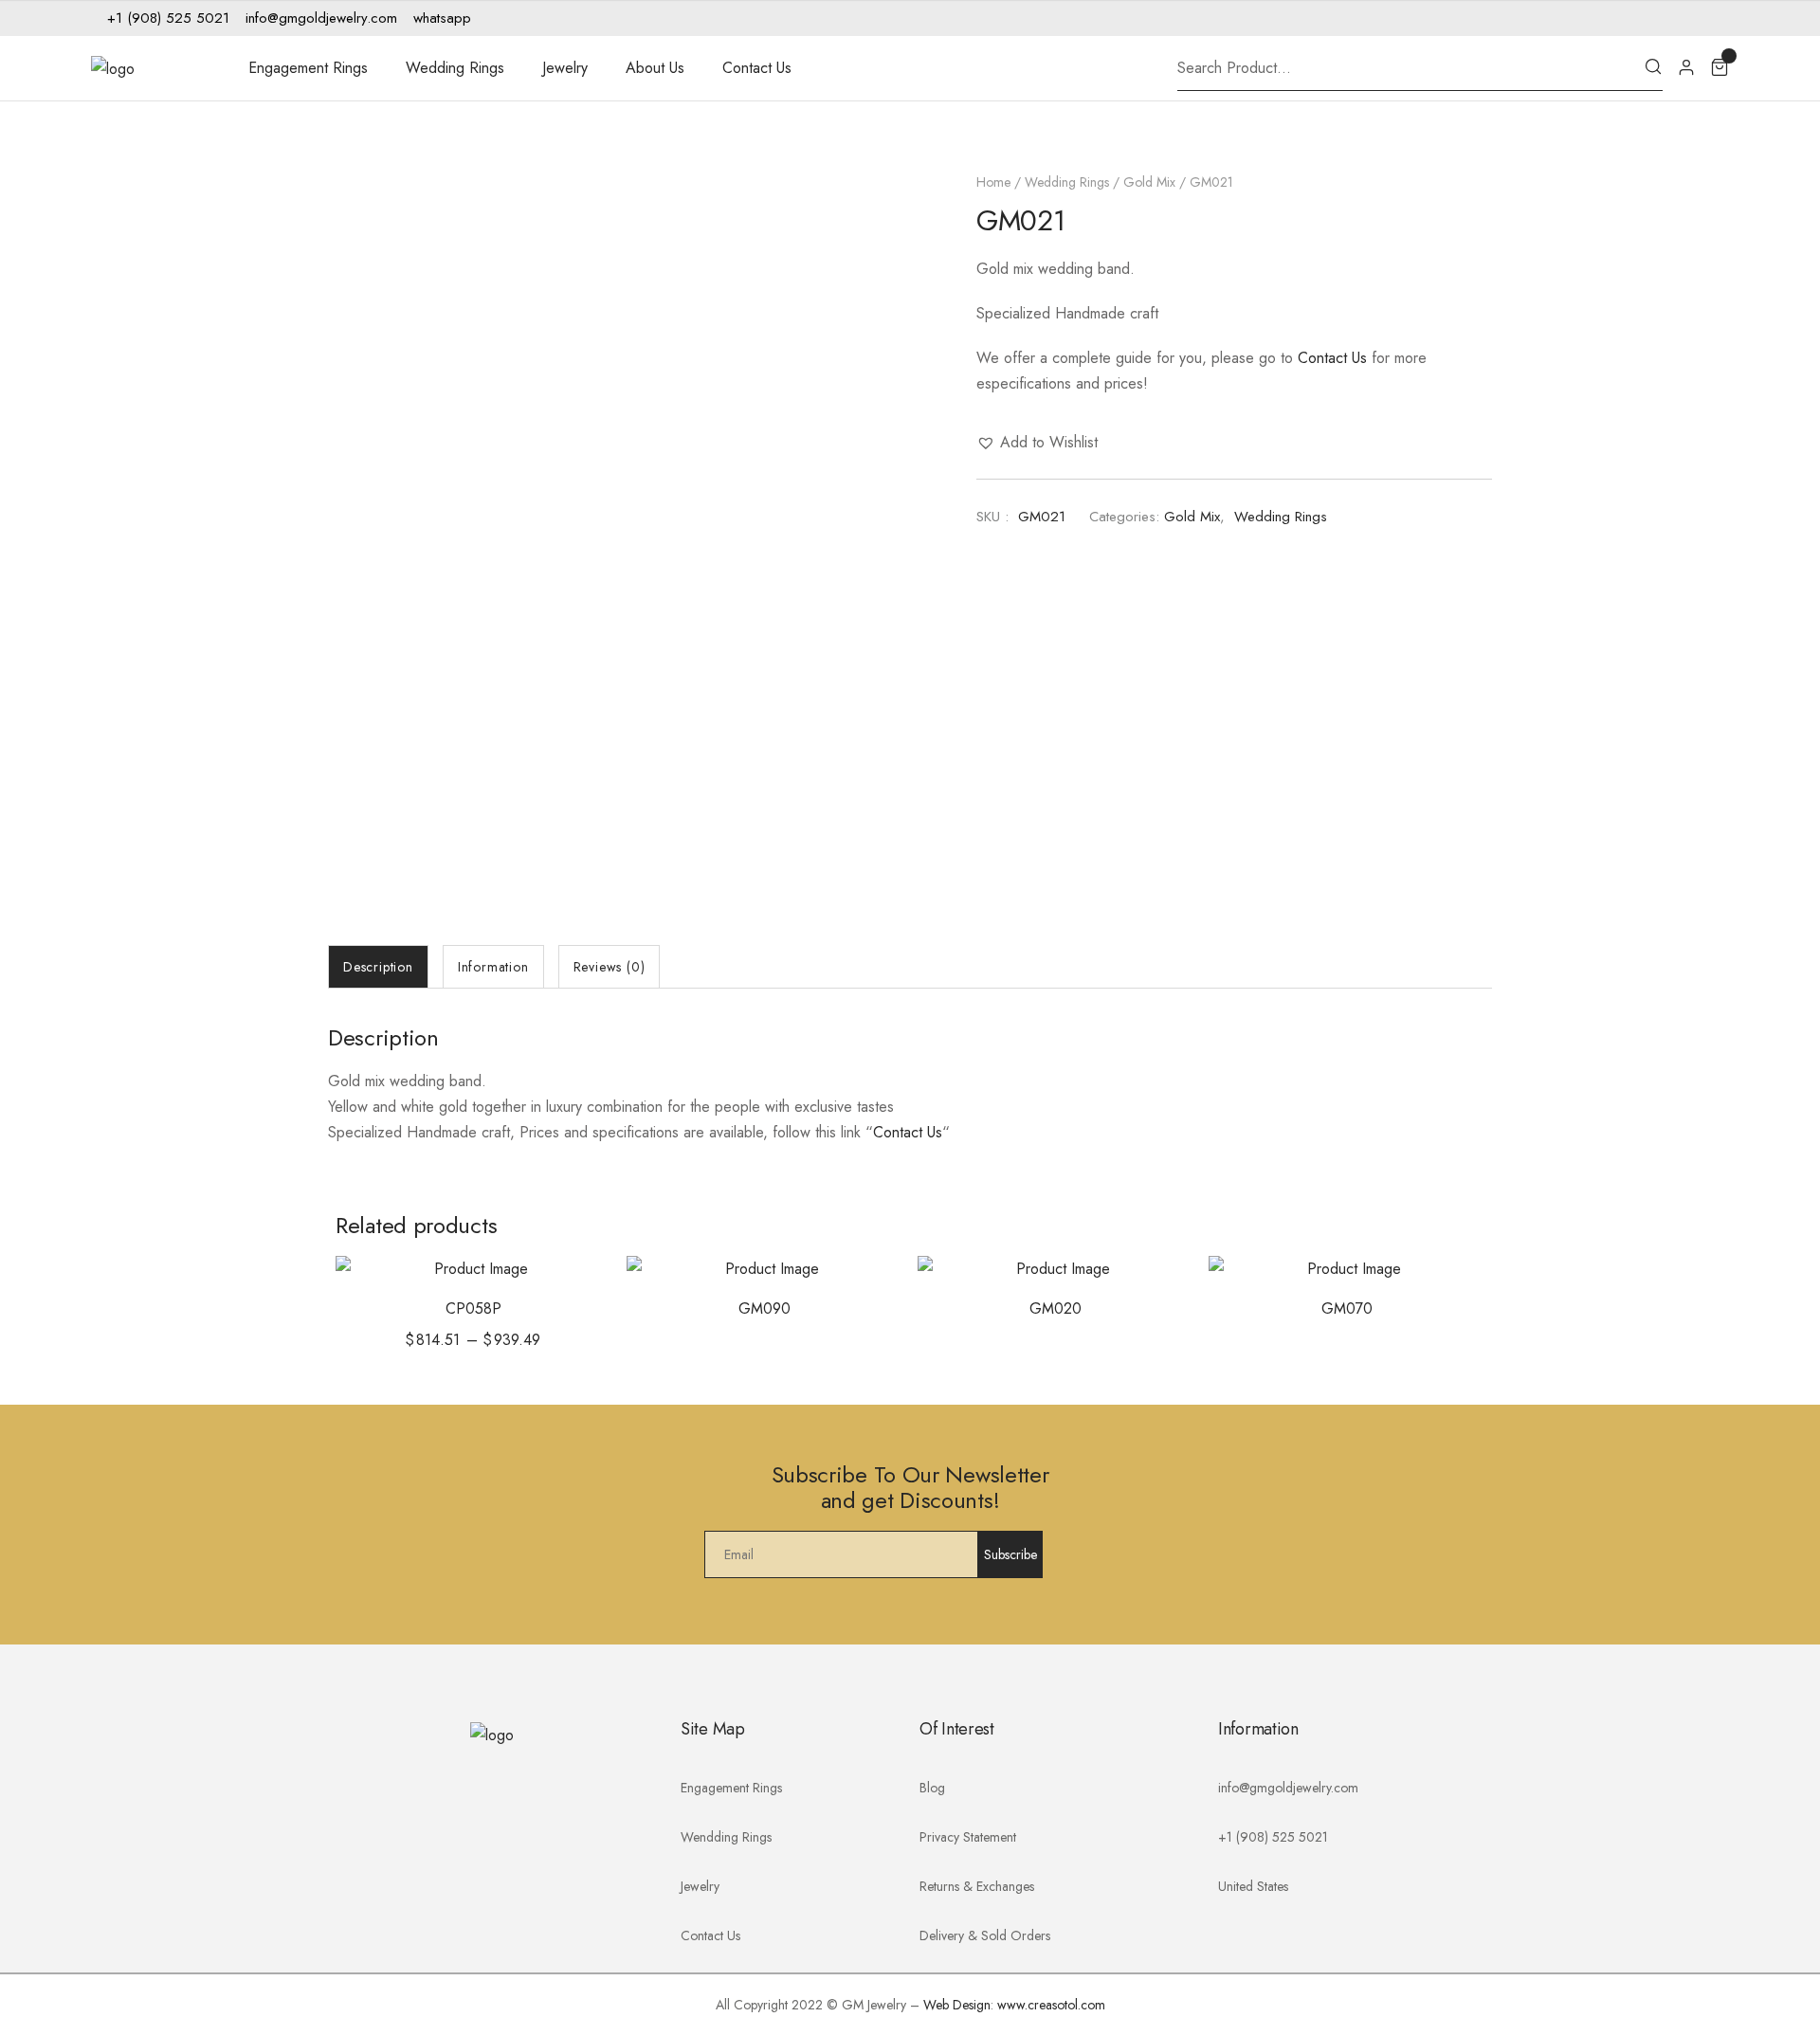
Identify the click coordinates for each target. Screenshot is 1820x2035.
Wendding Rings (726, 1837)
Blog (932, 1788)
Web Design (957, 2005)
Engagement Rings (308, 68)
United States (1253, 1886)
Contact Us (757, 68)
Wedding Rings (455, 68)
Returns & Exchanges (977, 1886)
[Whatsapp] (1715, 18)
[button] (1037, 442)
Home (993, 182)
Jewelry (565, 68)
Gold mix (1149, 182)
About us (655, 68)
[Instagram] (1686, 18)
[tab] (378, 967)
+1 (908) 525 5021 (1273, 1837)
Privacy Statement (968, 1837)
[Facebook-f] (1658, 18)
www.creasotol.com (1051, 2005)
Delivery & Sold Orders (985, 1935)
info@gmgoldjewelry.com (1288, 1788)
